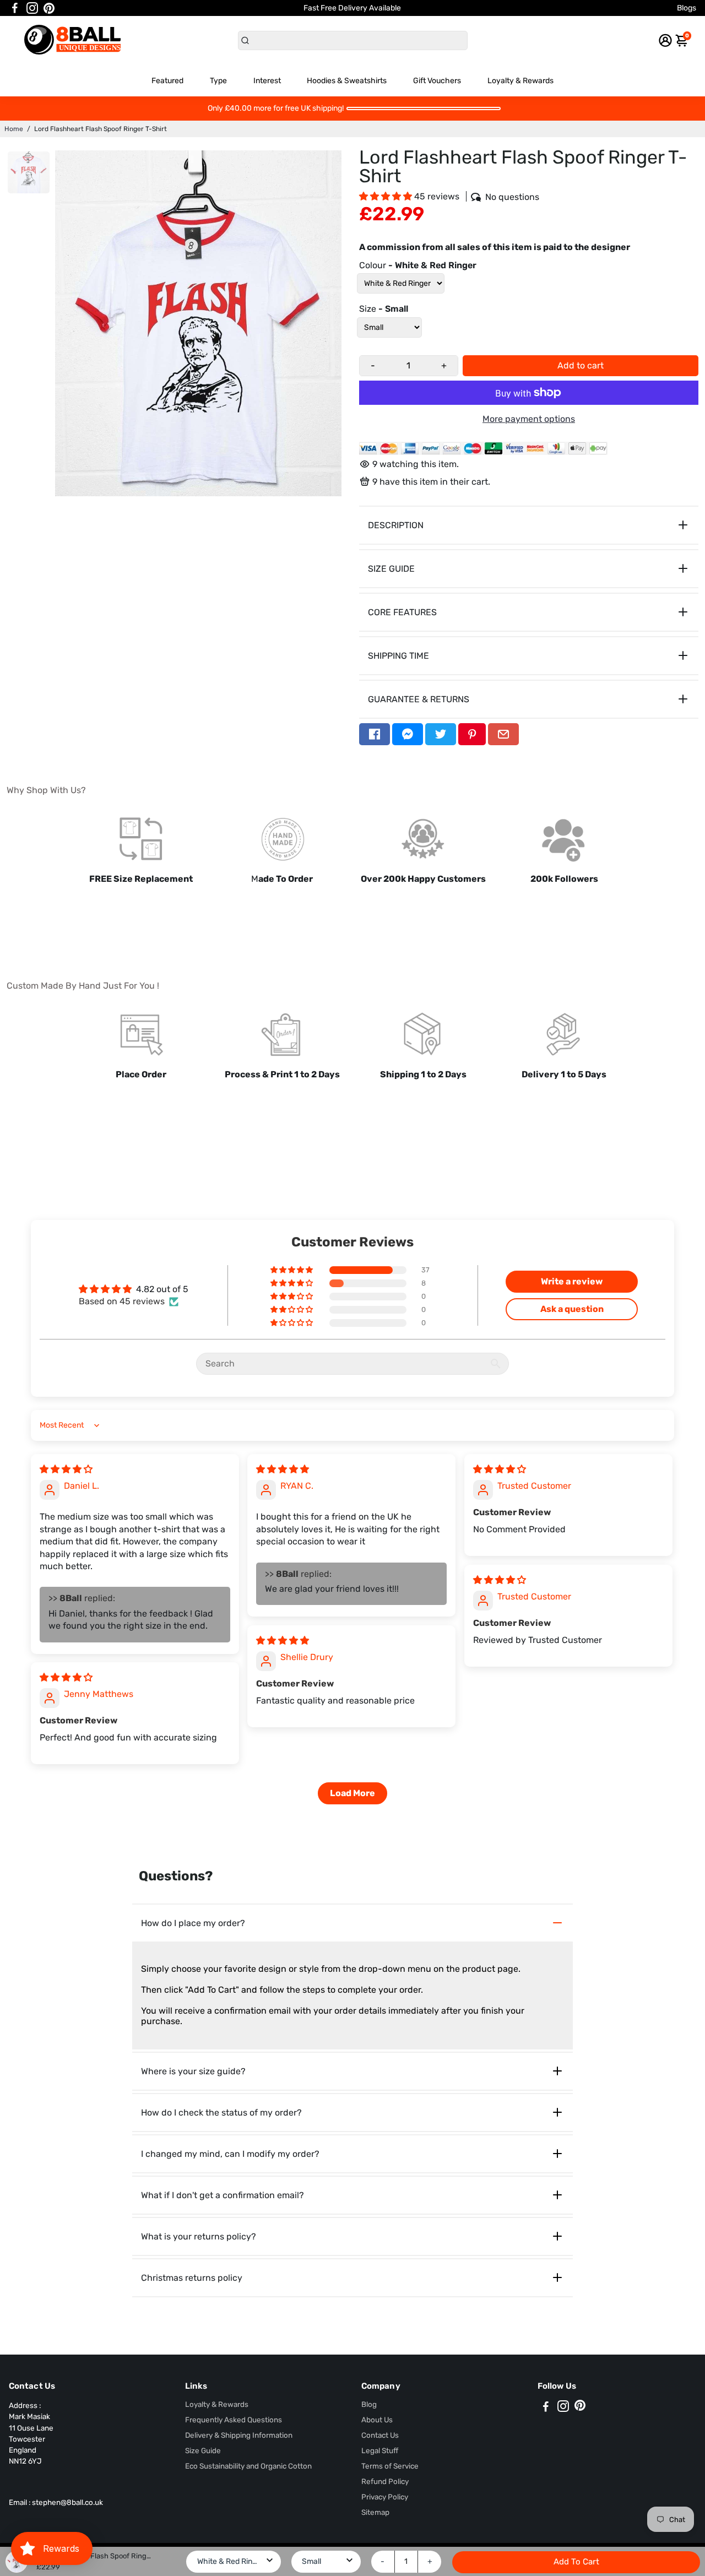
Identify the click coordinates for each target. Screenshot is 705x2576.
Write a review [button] (572, 1281)
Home (14, 129)
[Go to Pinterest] (49, 8)
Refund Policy (385, 2481)
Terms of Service (390, 2466)
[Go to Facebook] (15, 8)
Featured (167, 81)
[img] (66, 1469)
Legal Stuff (380, 2450)
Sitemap (375, 2512)
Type (218, 81)
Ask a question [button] (572, 1309)
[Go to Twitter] (441, 734)
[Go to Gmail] (503, 734)
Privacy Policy (385, 2497)
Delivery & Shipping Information (239, 2435)
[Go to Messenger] (408, 734)
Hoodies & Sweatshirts (347, 81)
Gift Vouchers (437, 81)
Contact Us (380, 2435)
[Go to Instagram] (32, 8)
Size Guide (203, 2450)
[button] (387, 196)
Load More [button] (352, 1793)
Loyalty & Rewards (520, 81)
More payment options (529, 419)
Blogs (687, 8)
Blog (369, 2404)
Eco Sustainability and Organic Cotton (248, 2466)
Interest (267, 81)
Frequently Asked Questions (234, 2420)
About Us (377, 2420)
